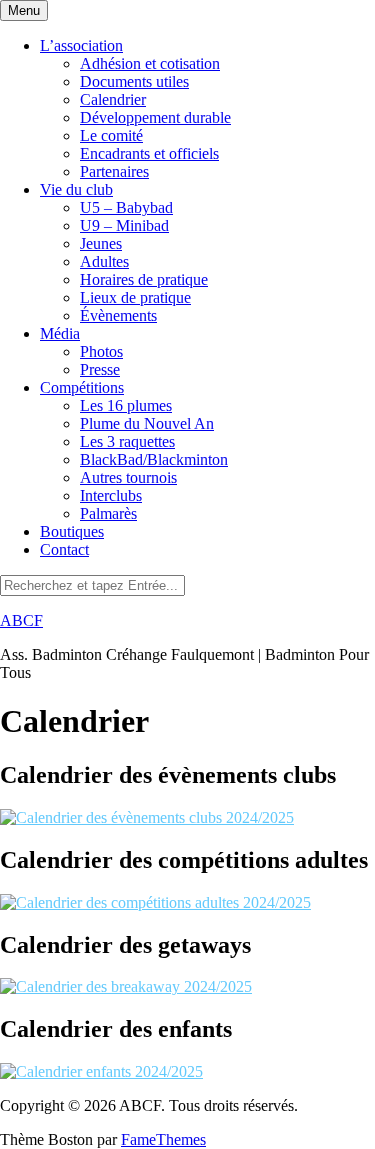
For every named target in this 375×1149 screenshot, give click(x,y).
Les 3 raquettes (127, 441)
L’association (81, 45)
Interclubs (111, 495)
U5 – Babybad (126, 207)
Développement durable (155, 117)
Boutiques (72, 531)
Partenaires (114, 171)
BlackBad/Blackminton (154, 459)
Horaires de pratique (144, 279)
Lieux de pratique (135, 297)
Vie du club (76, 189)
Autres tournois (128, 477)
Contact (64, 549)
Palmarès (108, 513)
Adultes (104, 261)
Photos (101, 351)
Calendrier (113, 99)
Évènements (118, 315)
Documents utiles (134, 81)
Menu (24, 10)
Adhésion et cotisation (150, 63)
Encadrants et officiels (149, 153)
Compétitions (82, 387)
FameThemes (163, 1139)
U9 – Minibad (124, 225)
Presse (100, 369)
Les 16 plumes (126, 405)
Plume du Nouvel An (147, 423)
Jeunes (101, 243)
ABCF (21, 620)
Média (60, 333)
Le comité (111, 135)
